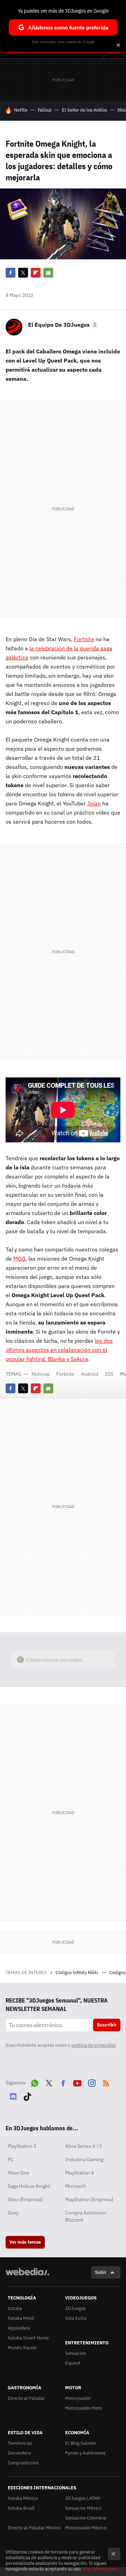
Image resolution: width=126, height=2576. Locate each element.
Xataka (15, 2308)
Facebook (10, 273)
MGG (19, 1259)
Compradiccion (23, 2463)
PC (11, 2159)
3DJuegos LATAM (83, 2498)
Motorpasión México (86, 2528)
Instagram (92, 2082)
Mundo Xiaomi (22, 2348)
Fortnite (84, 639)
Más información (100, 2569)
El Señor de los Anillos (85, 110)
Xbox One (18, 2173)
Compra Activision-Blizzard (86, 2216)
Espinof (73, 2363)
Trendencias (20, 2443)
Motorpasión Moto (84, 2408)
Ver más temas (25, 2242)
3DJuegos (75, 2308)
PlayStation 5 (22, 2146)
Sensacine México (83, 2508)
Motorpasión (78, 2398)
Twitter (23, 273)
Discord (13, 2095)
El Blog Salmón (80, 2443)
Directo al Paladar (26, 2398)
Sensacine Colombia (86, 2518)
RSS (106, 2082)
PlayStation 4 (79, 2173)
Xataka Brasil (21, 2508)
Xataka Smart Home (28, 2338)
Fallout (45, 110)
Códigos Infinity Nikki (77, 1973)
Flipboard (36, 273)
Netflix (21, 110)
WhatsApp (35, 2082)
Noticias (41, 1374)
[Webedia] (27, 2276)
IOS (109, 1374)
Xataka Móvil (21, 2318)
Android (90, 1374)
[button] (62, 325)
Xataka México (23, 2498)
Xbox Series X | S (83, 2146)
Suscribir (107, 2025)
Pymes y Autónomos (85, 2453)
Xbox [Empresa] (25, 2199)
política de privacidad (94, 2045)
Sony (13, 2213)
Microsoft (76, 2186)
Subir (101, 2272)
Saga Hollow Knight (29, 2186)
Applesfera (19, 2328)
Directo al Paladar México (34, 2528)
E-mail (48, 273)
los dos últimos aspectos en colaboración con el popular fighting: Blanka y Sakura (59, 1350)
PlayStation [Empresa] (89, 2199)
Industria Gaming (84, 2159)
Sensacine (75, 2353)
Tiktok (27, 2095)
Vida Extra (76, 2318)
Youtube (77, 2082)
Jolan (94, 803)
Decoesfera (19, 2453)
